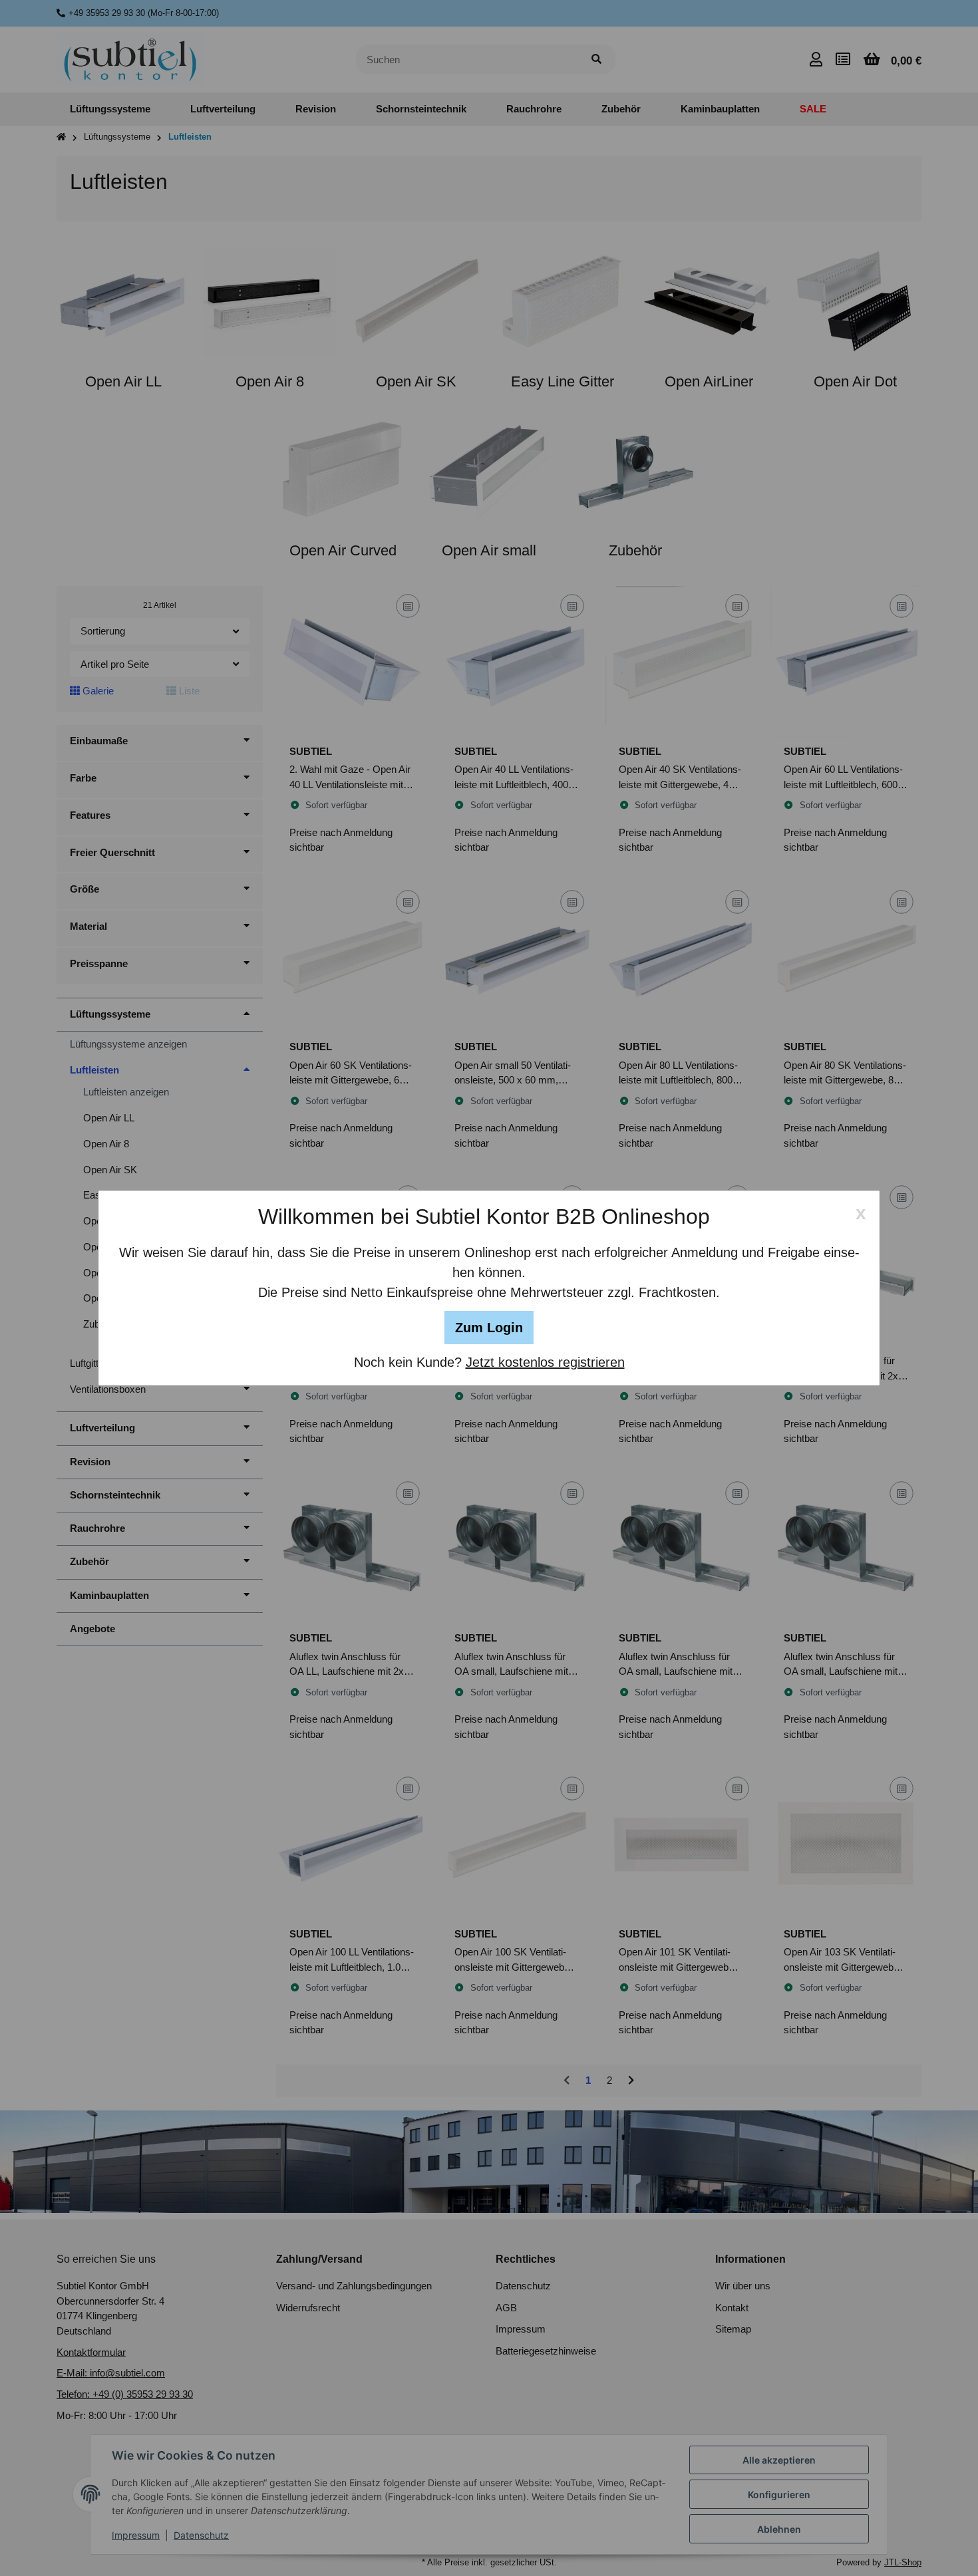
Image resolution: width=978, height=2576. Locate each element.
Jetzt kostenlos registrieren (545, 1362)
